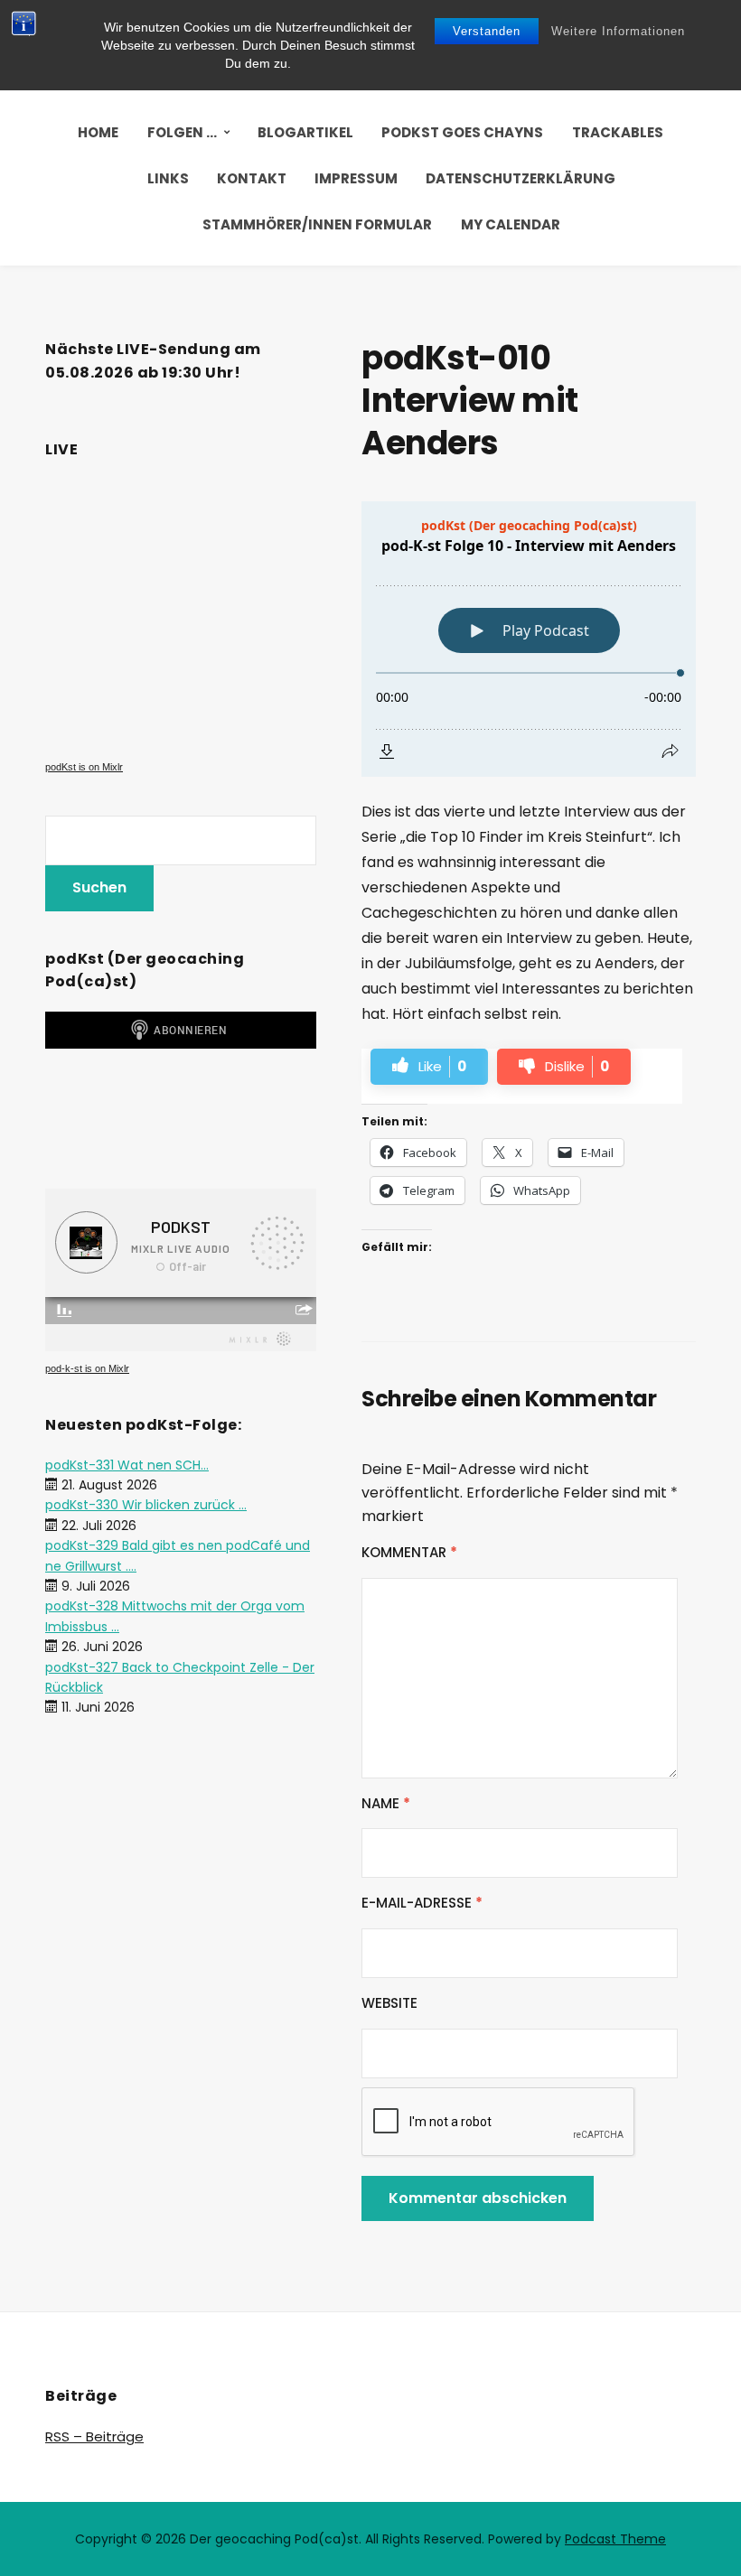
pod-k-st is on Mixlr (87, 1368)
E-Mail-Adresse (422, 1903)
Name (386, 1803)
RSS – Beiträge (94, 2436)
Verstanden (487, 31)
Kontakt (252, 178)
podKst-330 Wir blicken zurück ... (146, 1505)
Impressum (356, 178)
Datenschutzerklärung (521, 178)
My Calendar (511, 224)
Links (168, 178)
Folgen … (182, 132)
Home (98, 132)
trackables (618, 132)
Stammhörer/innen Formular (317, 224)
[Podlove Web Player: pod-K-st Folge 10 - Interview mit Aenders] (529, 639)
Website (389, 2003)
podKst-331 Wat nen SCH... (127, 1465)
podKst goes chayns (462, 132)
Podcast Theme (615, 2539)
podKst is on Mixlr (84, 767)
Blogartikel (305, 132)
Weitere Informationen (618, 31)
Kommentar (409, 1552)
